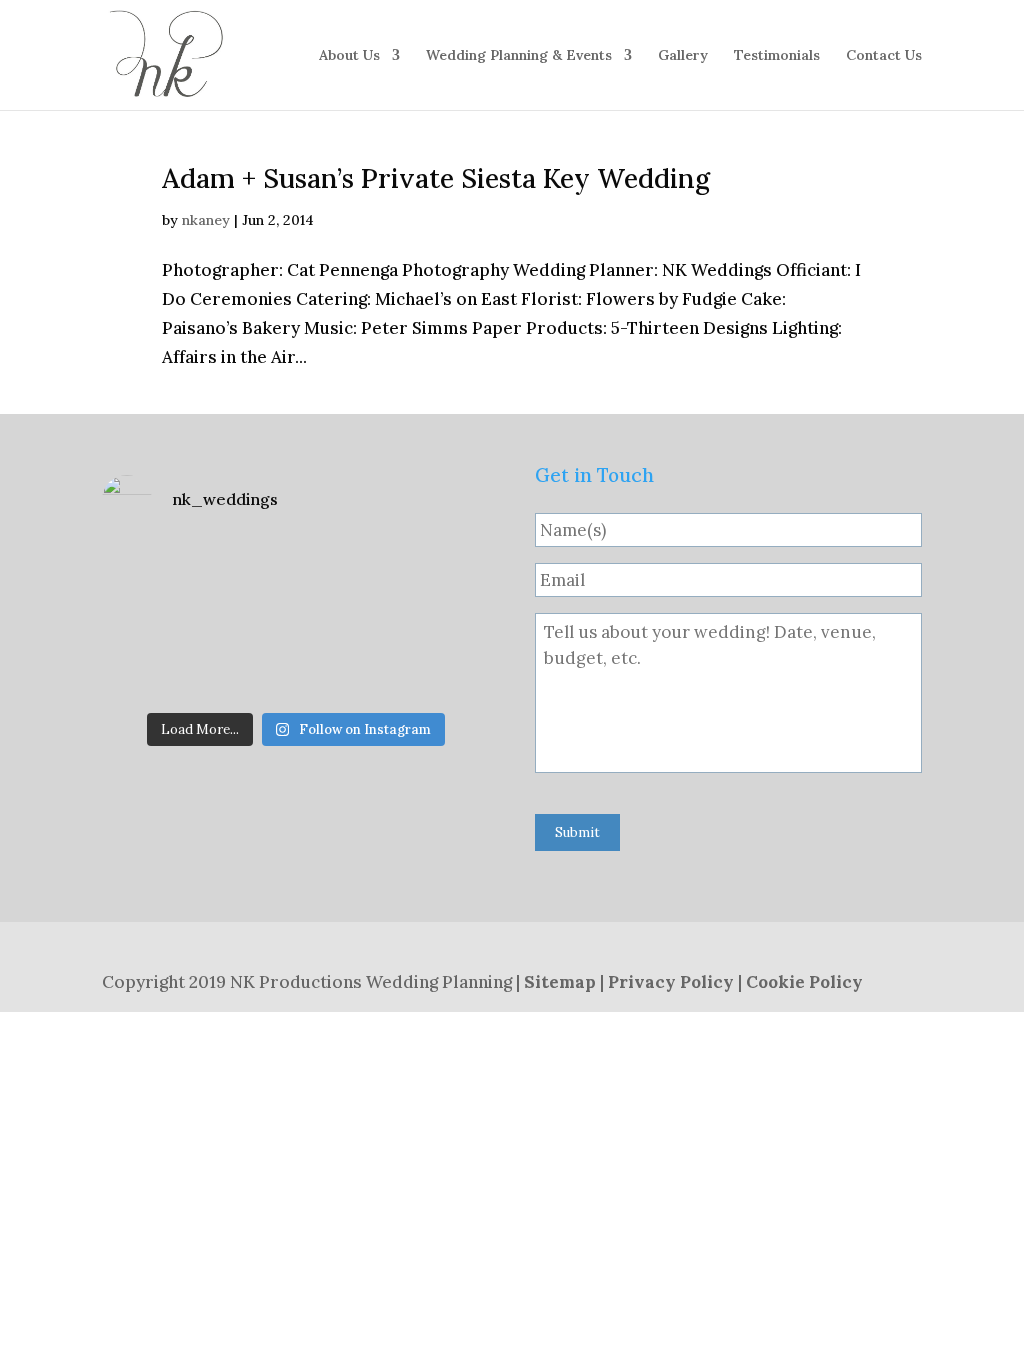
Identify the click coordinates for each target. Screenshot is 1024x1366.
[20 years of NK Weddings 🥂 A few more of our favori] (163, 583)
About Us (349, 56)
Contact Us (884, 56)
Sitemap (560, 982)
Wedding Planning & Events (519, 56)
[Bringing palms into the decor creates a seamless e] (296, 661)
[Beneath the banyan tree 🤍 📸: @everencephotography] (428, 661)
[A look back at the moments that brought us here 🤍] (428, 583)
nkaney (206, 220)
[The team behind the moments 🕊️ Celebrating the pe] (296, 583)
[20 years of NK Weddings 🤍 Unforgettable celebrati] (163, 661)
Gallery (683, 56)
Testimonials (777, 56)
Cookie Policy (804, 982)
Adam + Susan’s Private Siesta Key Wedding (436, 178)
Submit (577, 832)
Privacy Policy (671, 982)
